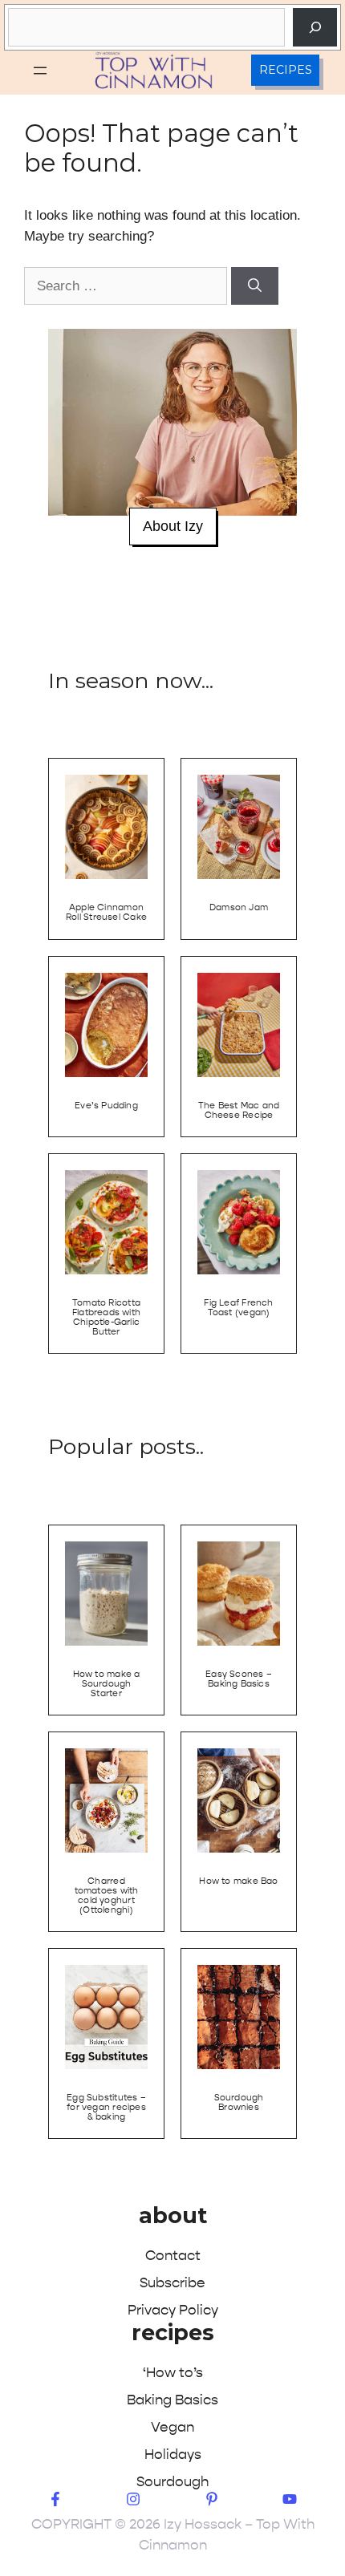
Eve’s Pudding (106, 1106)
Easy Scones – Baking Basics (239, 1679)
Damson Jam (239, 907)
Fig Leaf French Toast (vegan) (238, 1308)
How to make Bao (238, 1881)
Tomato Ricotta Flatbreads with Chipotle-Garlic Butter (106, 1317)
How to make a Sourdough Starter (107, 1684)
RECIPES (286, 70)
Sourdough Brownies (239, 2102)
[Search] (315, 27)
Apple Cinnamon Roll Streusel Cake (106, 912)
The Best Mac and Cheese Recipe (239, 1110)
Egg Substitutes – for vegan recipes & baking (106, 2107)
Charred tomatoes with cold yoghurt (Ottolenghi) (107, 1896)
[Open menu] (40, 71)
